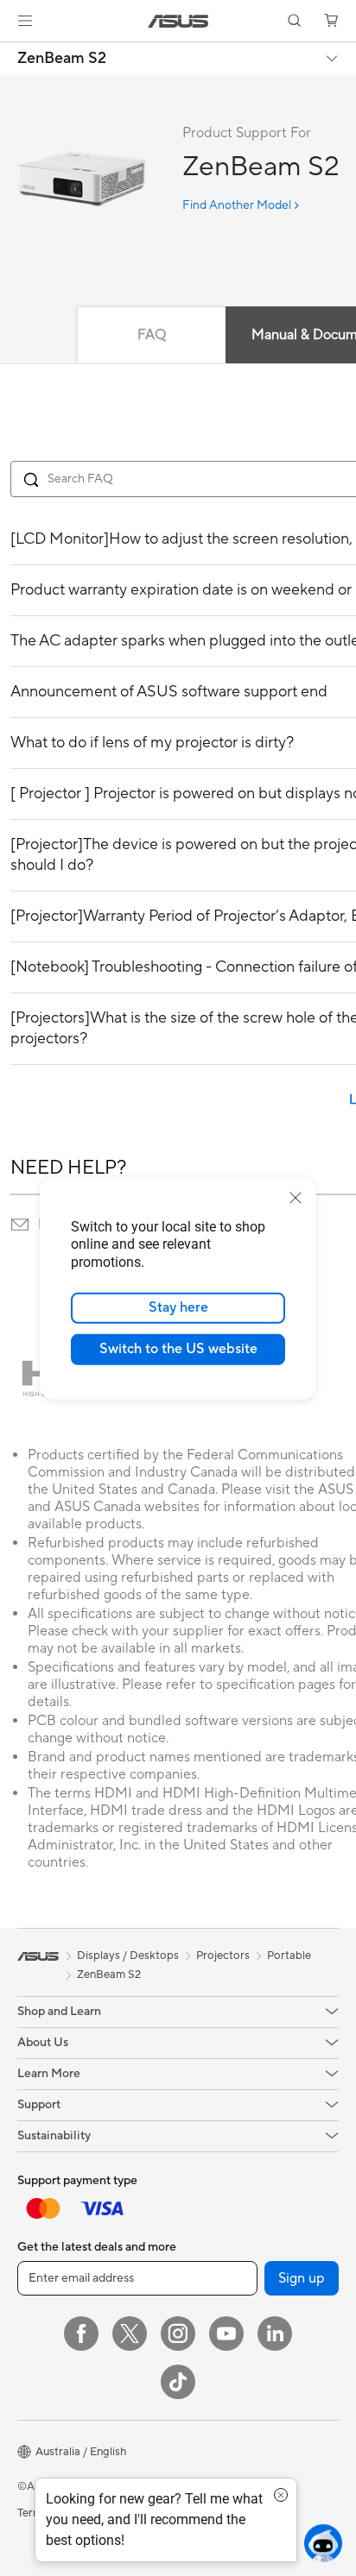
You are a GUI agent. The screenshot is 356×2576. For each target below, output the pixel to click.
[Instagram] (178, 2334)
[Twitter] (130, 2334)
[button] (25, 21)
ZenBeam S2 (62, 59)
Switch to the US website (178, 1349)
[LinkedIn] (275, 2334)
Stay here (178, 1307)
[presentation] (20, 1225)
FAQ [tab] (152, 335)
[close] (296, 1197)
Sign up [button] (302, 2278)
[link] (178, 21)
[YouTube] (226, 2334)
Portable (289, 1956)
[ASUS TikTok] (178, 2382)
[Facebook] (81, 2334)
